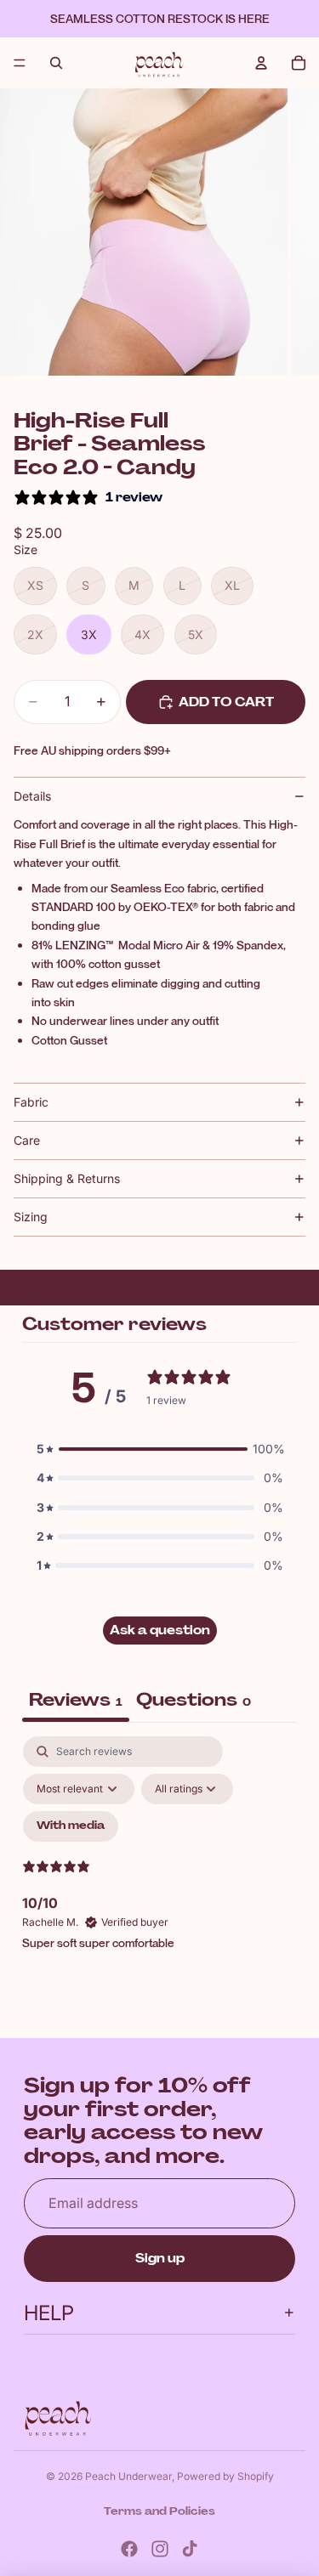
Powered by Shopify (225, 2476)
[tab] (194, 1702)
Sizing (31, 1217)
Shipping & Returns (67, 1178)
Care (27, 1140)
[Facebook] (129, 2549)
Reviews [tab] (76, 1700)
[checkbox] (71, 1826)
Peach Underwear (128, 2476)
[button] (160, 1449)
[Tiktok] (190, 2549)
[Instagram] (160, 2549)
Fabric (31, 1102)
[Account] (261, 63)
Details (32, 796)
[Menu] (20, 63)
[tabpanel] (159, 1882)
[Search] (56, 63)
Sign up (160, 2258)
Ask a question (160, 1630)
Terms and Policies (159, 2511)
